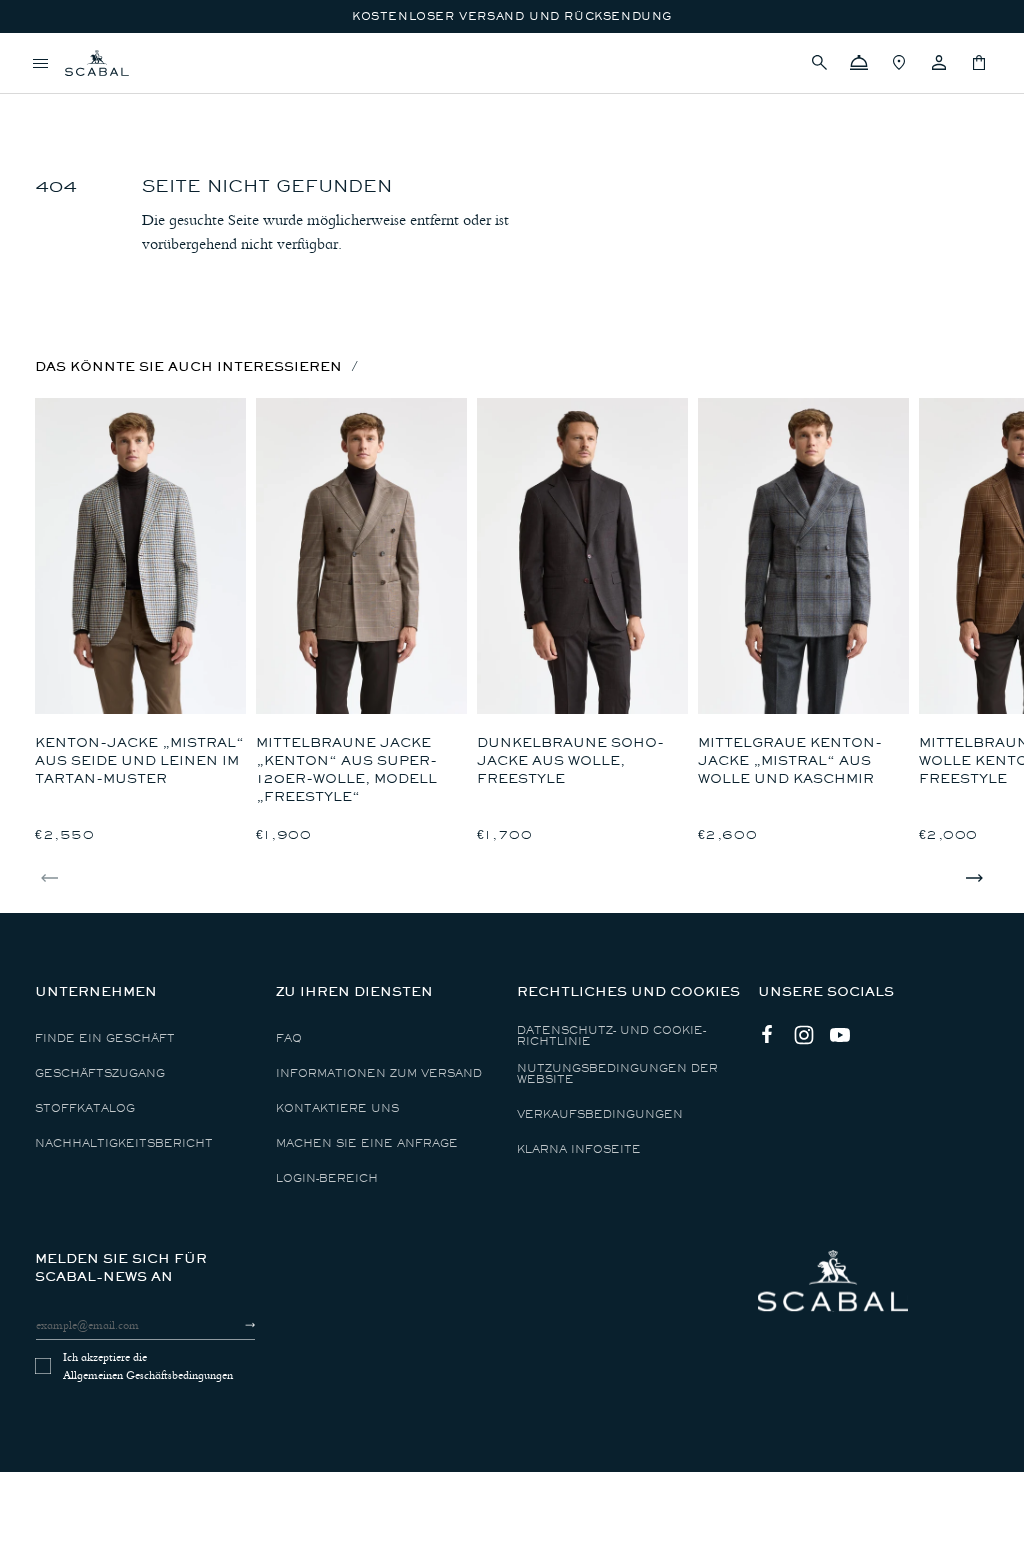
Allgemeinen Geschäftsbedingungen (148, 1375)
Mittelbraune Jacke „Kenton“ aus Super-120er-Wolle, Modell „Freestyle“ (346, 769)
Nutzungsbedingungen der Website (617, 1074)
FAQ (289, 1038)
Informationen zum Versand (379, 1073)
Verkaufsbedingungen (600, 1114)
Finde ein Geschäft (105, 1038)
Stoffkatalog (85, 1108)
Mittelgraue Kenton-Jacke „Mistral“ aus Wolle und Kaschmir (790, 760)
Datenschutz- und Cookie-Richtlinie (611, 1036)
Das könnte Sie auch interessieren (188, 366)
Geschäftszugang (100, 1073)
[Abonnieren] (232, 1325)
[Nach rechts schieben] (974, 878)
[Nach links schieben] (50, 878)
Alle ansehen (84, 95)
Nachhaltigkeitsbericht (124, 1143)
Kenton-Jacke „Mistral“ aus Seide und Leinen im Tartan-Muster (139, 760)
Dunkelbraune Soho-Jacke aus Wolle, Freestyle (570, 760)
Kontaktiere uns (337, 1108)
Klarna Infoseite (579, 1149)
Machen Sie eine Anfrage (367, 1143)
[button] (819, 63)
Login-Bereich (327, 1178)
